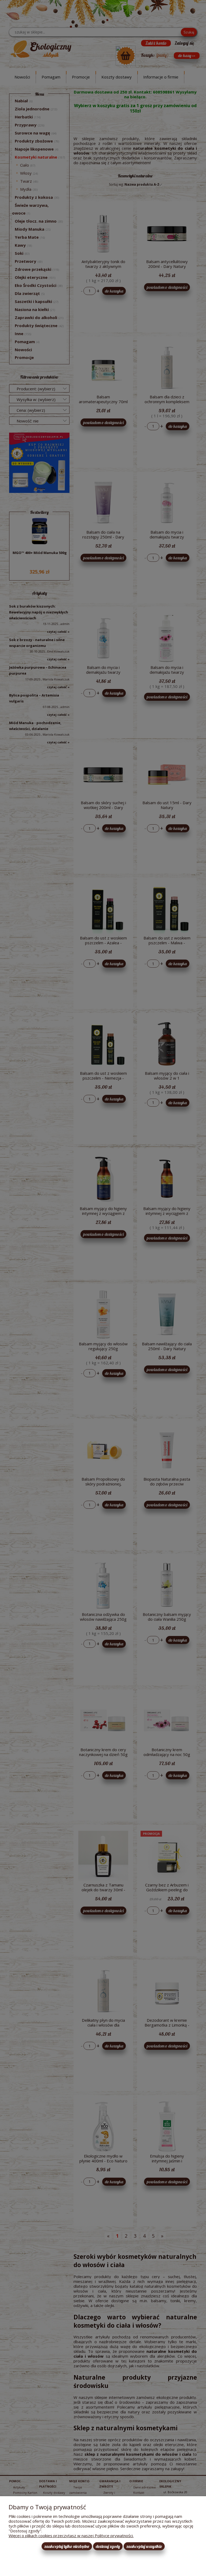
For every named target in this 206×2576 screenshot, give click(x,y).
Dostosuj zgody (108, 2546)
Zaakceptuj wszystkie (144, 2546)
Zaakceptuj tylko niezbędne (67, 2546)
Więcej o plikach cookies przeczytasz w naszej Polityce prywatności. (71, 2536)
